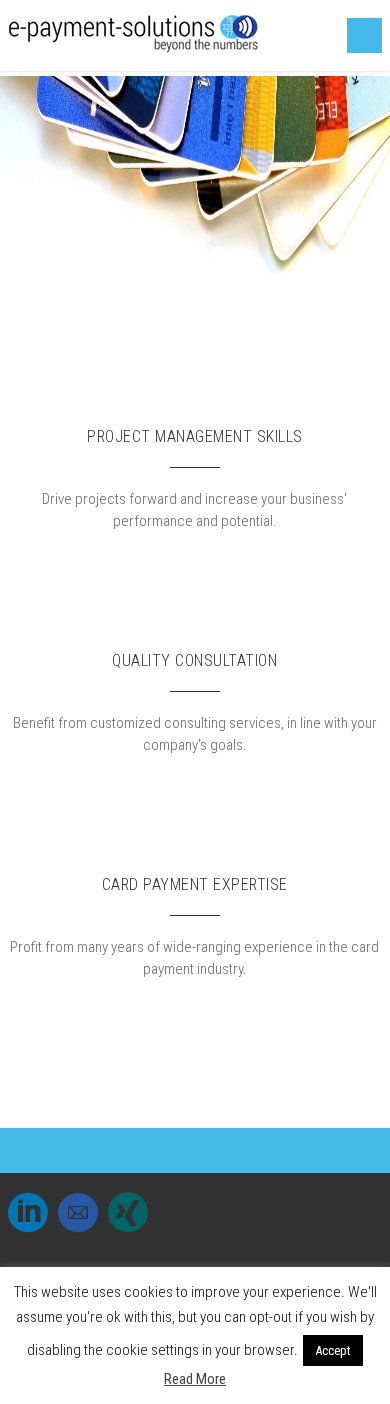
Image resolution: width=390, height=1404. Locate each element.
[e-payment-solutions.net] (133, 48)
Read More (195, 1379)
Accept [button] (333, 1350)
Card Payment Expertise (195, 884)
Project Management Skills (195, 436)
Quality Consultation (194, 660)
